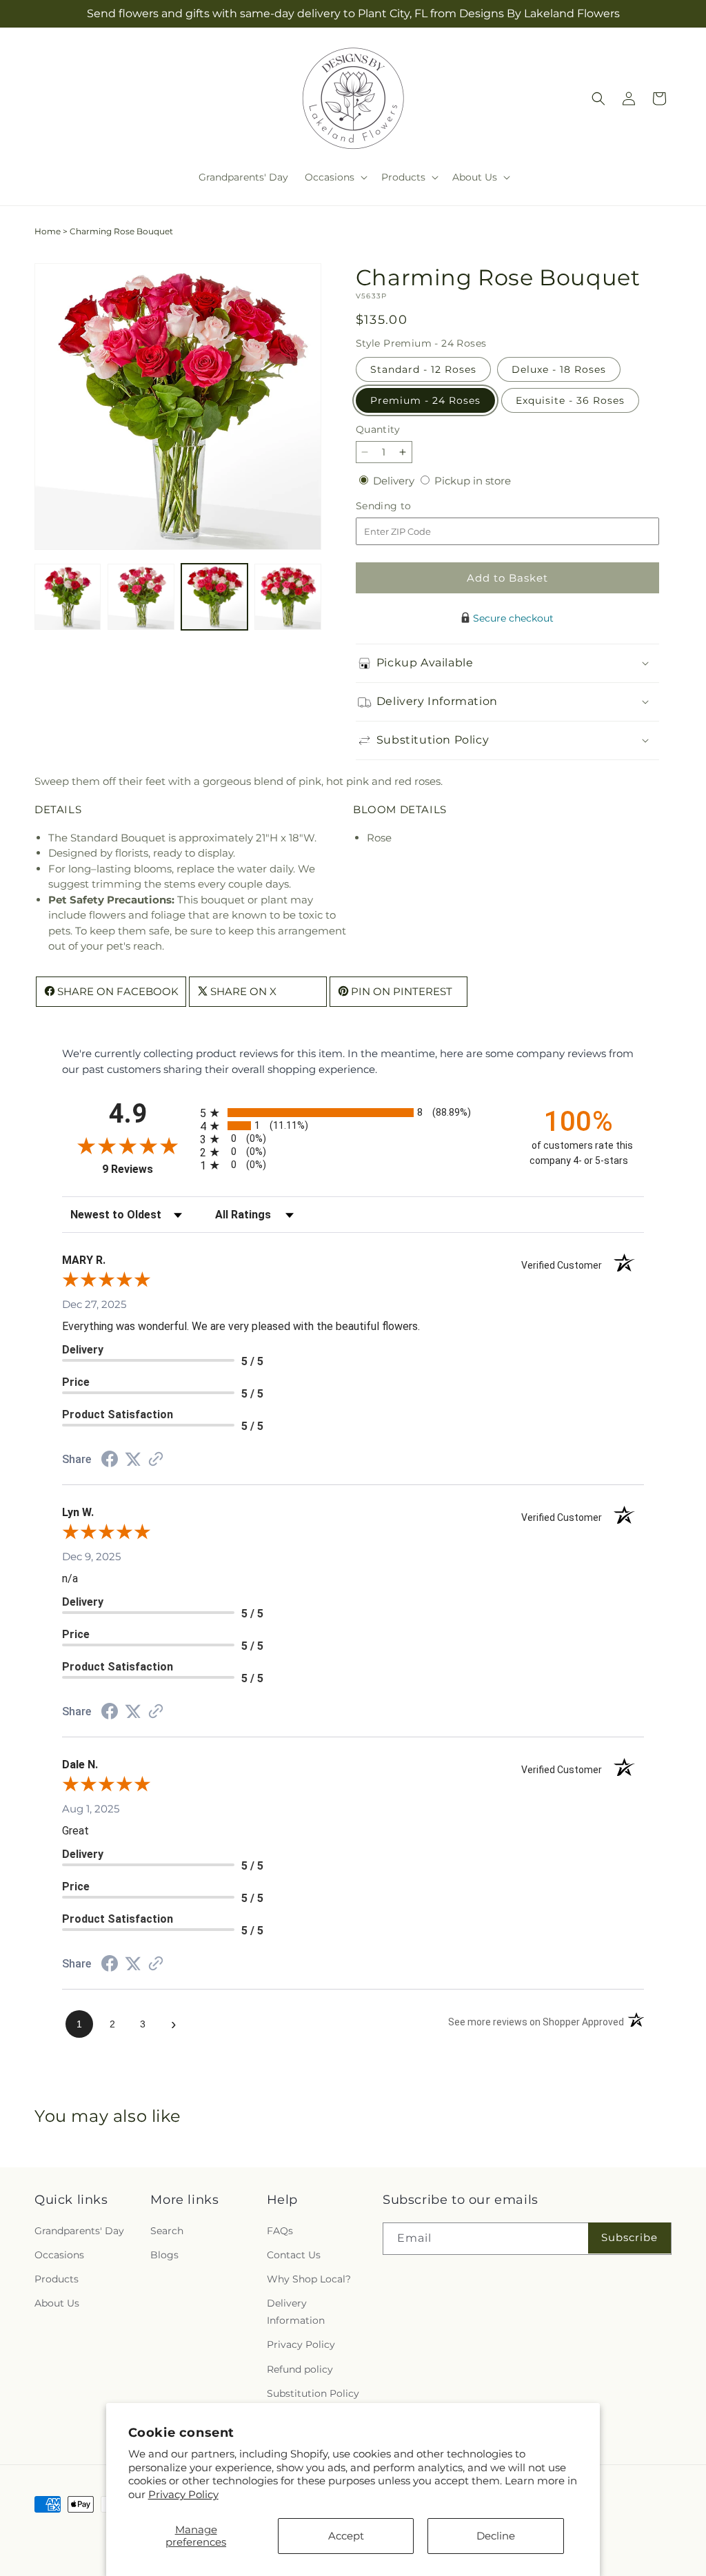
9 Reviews (148, 1169)
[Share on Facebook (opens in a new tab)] (110, 1461)
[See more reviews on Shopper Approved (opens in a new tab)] (156, 1460)
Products (57, 2279)
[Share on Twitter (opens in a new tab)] (133, 1459)
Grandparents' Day (79, 2231)
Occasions (59, 2255)
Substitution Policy (313, 2393)
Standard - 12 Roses (423, 369)
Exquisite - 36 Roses (570, 400)
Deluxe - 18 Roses (559, 369)
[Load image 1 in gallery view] (68, 597)
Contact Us (294, 2255)
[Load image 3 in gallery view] (214, 597)
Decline (496, 2536)
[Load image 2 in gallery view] (141, 597)
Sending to (404, 506)
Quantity (378, 429)
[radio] (353, 1113)
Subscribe (629, 2237)
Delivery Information (296, 2312)
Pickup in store (473, 481)
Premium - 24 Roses (425, 400)
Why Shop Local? (309, 2279)
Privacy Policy (183, 2494)
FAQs (280, 2231)
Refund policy (300, 2369)
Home (48, 231)
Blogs (164, 2255)
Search (167, 2231)
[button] (335, 177)
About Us (57, 2303)
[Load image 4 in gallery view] (288, 597)
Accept (346, 2536)
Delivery (395, 481)
